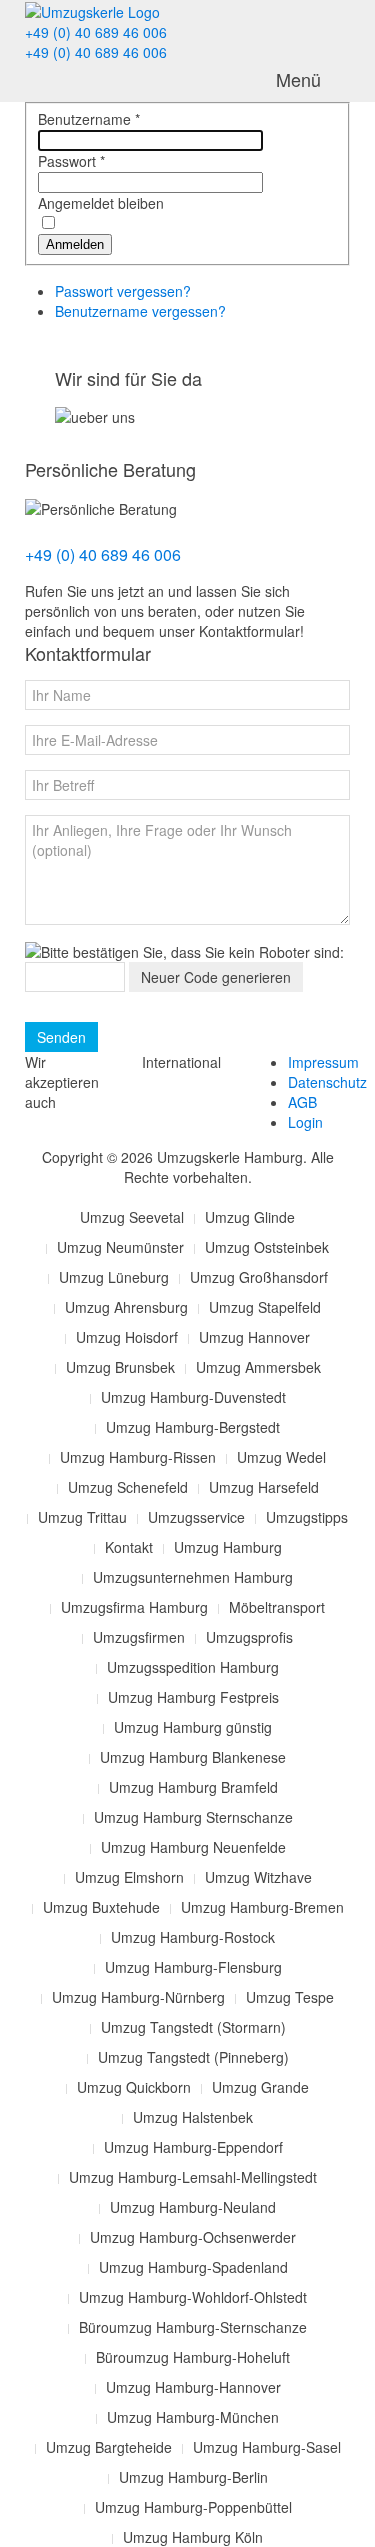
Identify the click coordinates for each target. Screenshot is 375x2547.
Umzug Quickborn (134, 2087)
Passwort (71, 161)
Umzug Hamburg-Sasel (267, 2447)
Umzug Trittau (82, 1517)
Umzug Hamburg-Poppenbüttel (193, 2507)
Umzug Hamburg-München (193, 2417)
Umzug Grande (260, 2087)
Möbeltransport (277, 1607)
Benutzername (89, 119)
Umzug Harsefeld (264, 1487)
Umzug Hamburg (228, 1547)
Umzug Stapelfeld (265, 1307)
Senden (61, 1037)
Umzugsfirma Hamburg (134, 1607)
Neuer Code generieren (216, 977)
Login (305, 1122)
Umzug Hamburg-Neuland (193, 2207)
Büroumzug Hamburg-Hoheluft (193, 2357)
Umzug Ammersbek (258, 1367)
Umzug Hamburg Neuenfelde (193, 1847)
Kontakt (129, 1547)
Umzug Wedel (281, 1457)
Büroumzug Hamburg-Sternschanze (193, 2327)
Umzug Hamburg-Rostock (193, 1937)
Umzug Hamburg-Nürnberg (138, 1997)
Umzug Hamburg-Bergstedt (193, 1427)
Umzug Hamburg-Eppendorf (193, 2147)
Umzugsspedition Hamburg (193, 1667)
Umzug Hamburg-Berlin (193, 2477)
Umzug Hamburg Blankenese (193, 1757)
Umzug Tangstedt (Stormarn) (193, 2027)
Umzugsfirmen (139, 1637)
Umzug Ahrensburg (126, 1307)
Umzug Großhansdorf (259, 1277)
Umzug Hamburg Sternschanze (193, 1817)
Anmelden (75, 244)
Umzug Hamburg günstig (193, 1727)
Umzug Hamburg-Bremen (262, 1907)
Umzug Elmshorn (129, 1877)
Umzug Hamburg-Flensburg (193, 1967)
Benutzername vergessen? (140, 311)
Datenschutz (327, 1082)
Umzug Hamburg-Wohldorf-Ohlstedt (193, 2297)
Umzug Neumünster (120, 1247)
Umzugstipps (307, 1517)
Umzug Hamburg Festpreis (193, 1697)
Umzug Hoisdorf (127, 1337)
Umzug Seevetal (132, 1217)
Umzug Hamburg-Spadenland (193, 2267)
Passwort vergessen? (123, 291)
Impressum (323, 1062)
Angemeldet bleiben (101, 203)
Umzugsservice (196, 1517)
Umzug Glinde (250, 1217)
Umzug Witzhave (258, 1877)
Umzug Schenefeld (128, 1487)
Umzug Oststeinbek (267, 1247)
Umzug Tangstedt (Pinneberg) (193, 2057)
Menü (298, 79)
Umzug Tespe (290, 1997)
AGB (302, 1102)
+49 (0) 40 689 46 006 (96, 32)
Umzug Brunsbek (120, 1367)
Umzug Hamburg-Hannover (193, 2387)
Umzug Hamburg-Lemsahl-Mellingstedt (193, 2177)
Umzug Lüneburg (114, 1277)
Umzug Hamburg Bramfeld (193, 1787)
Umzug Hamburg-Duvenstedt (193, 1397)
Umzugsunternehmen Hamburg (193, 1577)
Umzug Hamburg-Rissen (138, 1457)
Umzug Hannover (254, 1337)
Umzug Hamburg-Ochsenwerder (193, 2237)
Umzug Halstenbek (193, 2117)
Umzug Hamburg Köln (193, 2537)
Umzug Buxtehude (101, 1907)
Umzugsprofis (249, 1637)
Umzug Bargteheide (109, 2447)
